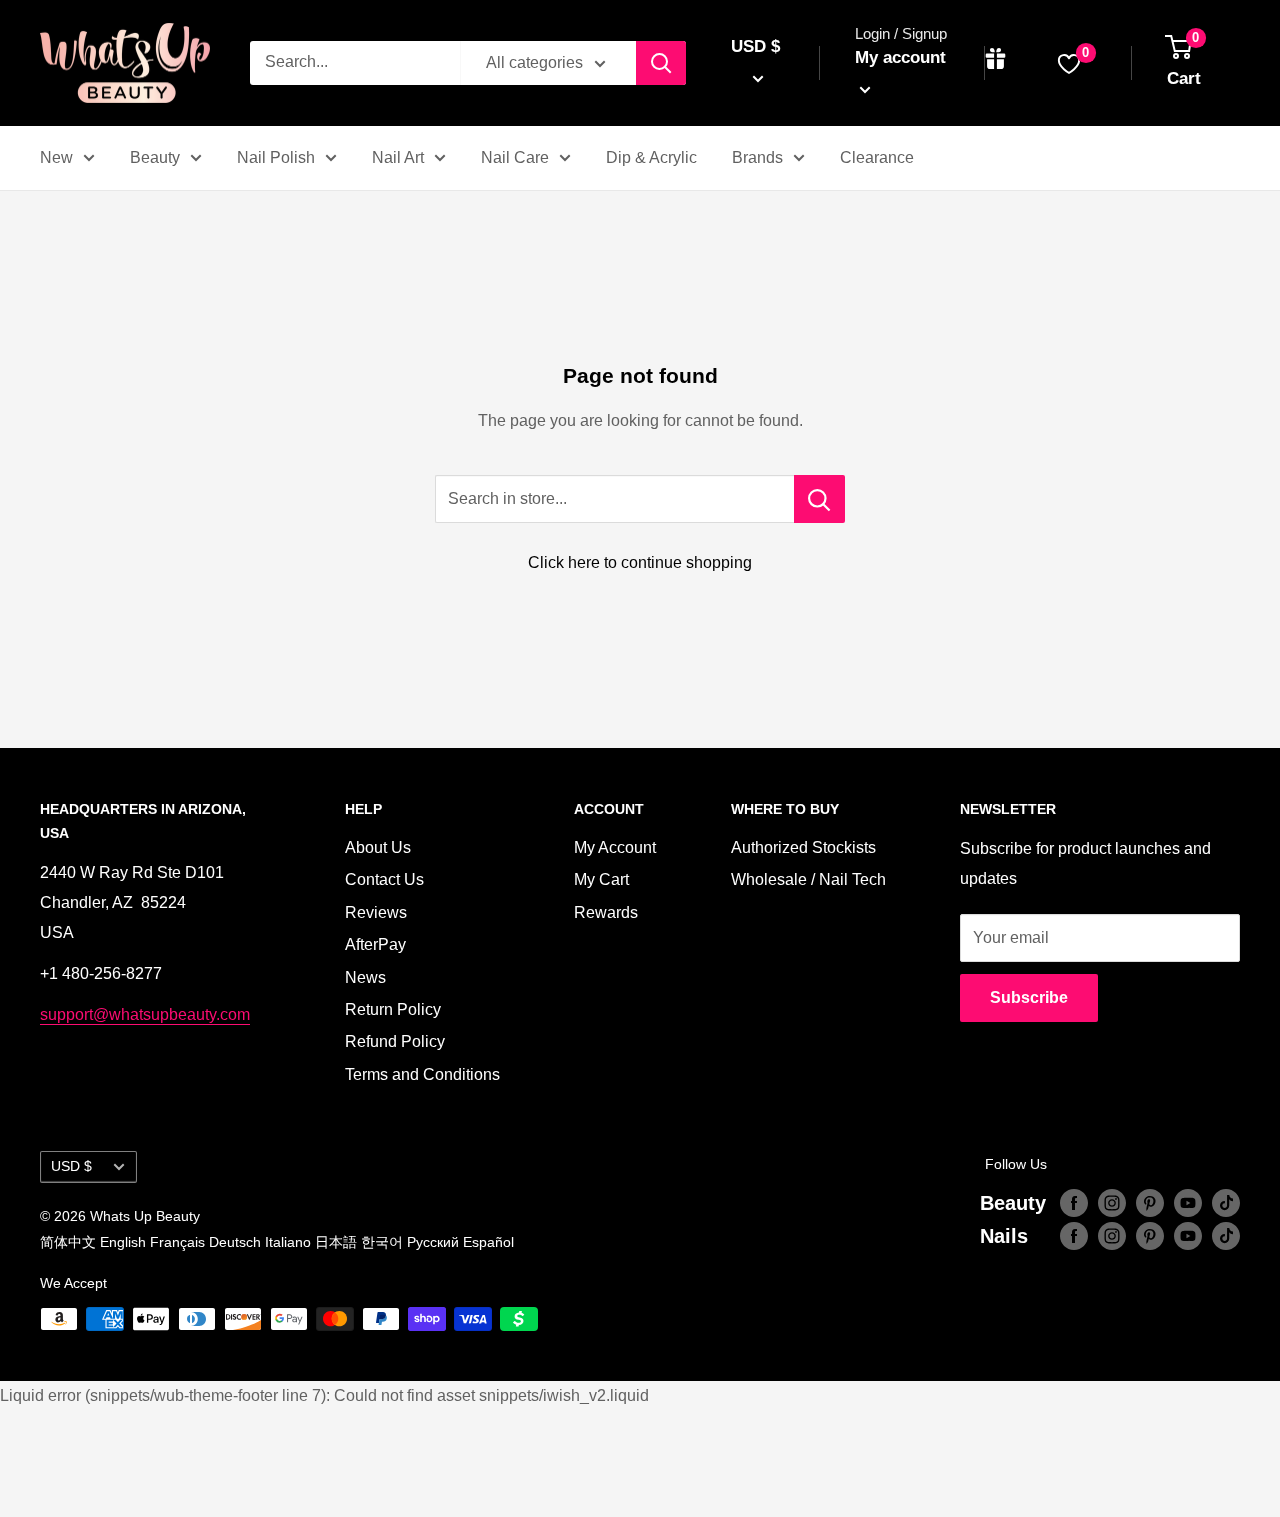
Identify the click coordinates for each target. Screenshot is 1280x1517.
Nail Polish (276, 157)
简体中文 (68, 1242)
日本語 (336, 1242)
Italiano (288, 1242)
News (365, 977)
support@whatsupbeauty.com (145, 1014)
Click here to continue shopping (640, 562)
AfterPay (375, 944)
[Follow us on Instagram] (1112, 1203)
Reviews (376, 912)
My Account (615, 847)
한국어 (382, 1242)
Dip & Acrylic (651, 157)
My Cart (601, 879)
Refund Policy (395, 1041)
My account (900, 57)
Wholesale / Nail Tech (808, 879)
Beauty (155, 157)
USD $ (71, 1166)
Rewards (606, 912)
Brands (757, 157)
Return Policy (393, 1009)
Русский (433, 1242)
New (56, 157)
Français (177, 1242)
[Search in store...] (819, 499)
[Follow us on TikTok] (1226, 1203)
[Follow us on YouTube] (1188, 1203)
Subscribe (1029, 997)
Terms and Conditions (422, 1074)
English (123, 1242)
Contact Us (384, 879)
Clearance (877, 157)
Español (488, 1242)
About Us (378, 847)
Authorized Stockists (803, 847)
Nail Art (398, 157)
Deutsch (235, 1242)
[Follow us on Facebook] (1074, 1203)
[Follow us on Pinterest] (1150, 1203)
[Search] (661, 63)
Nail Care (515, 157)
